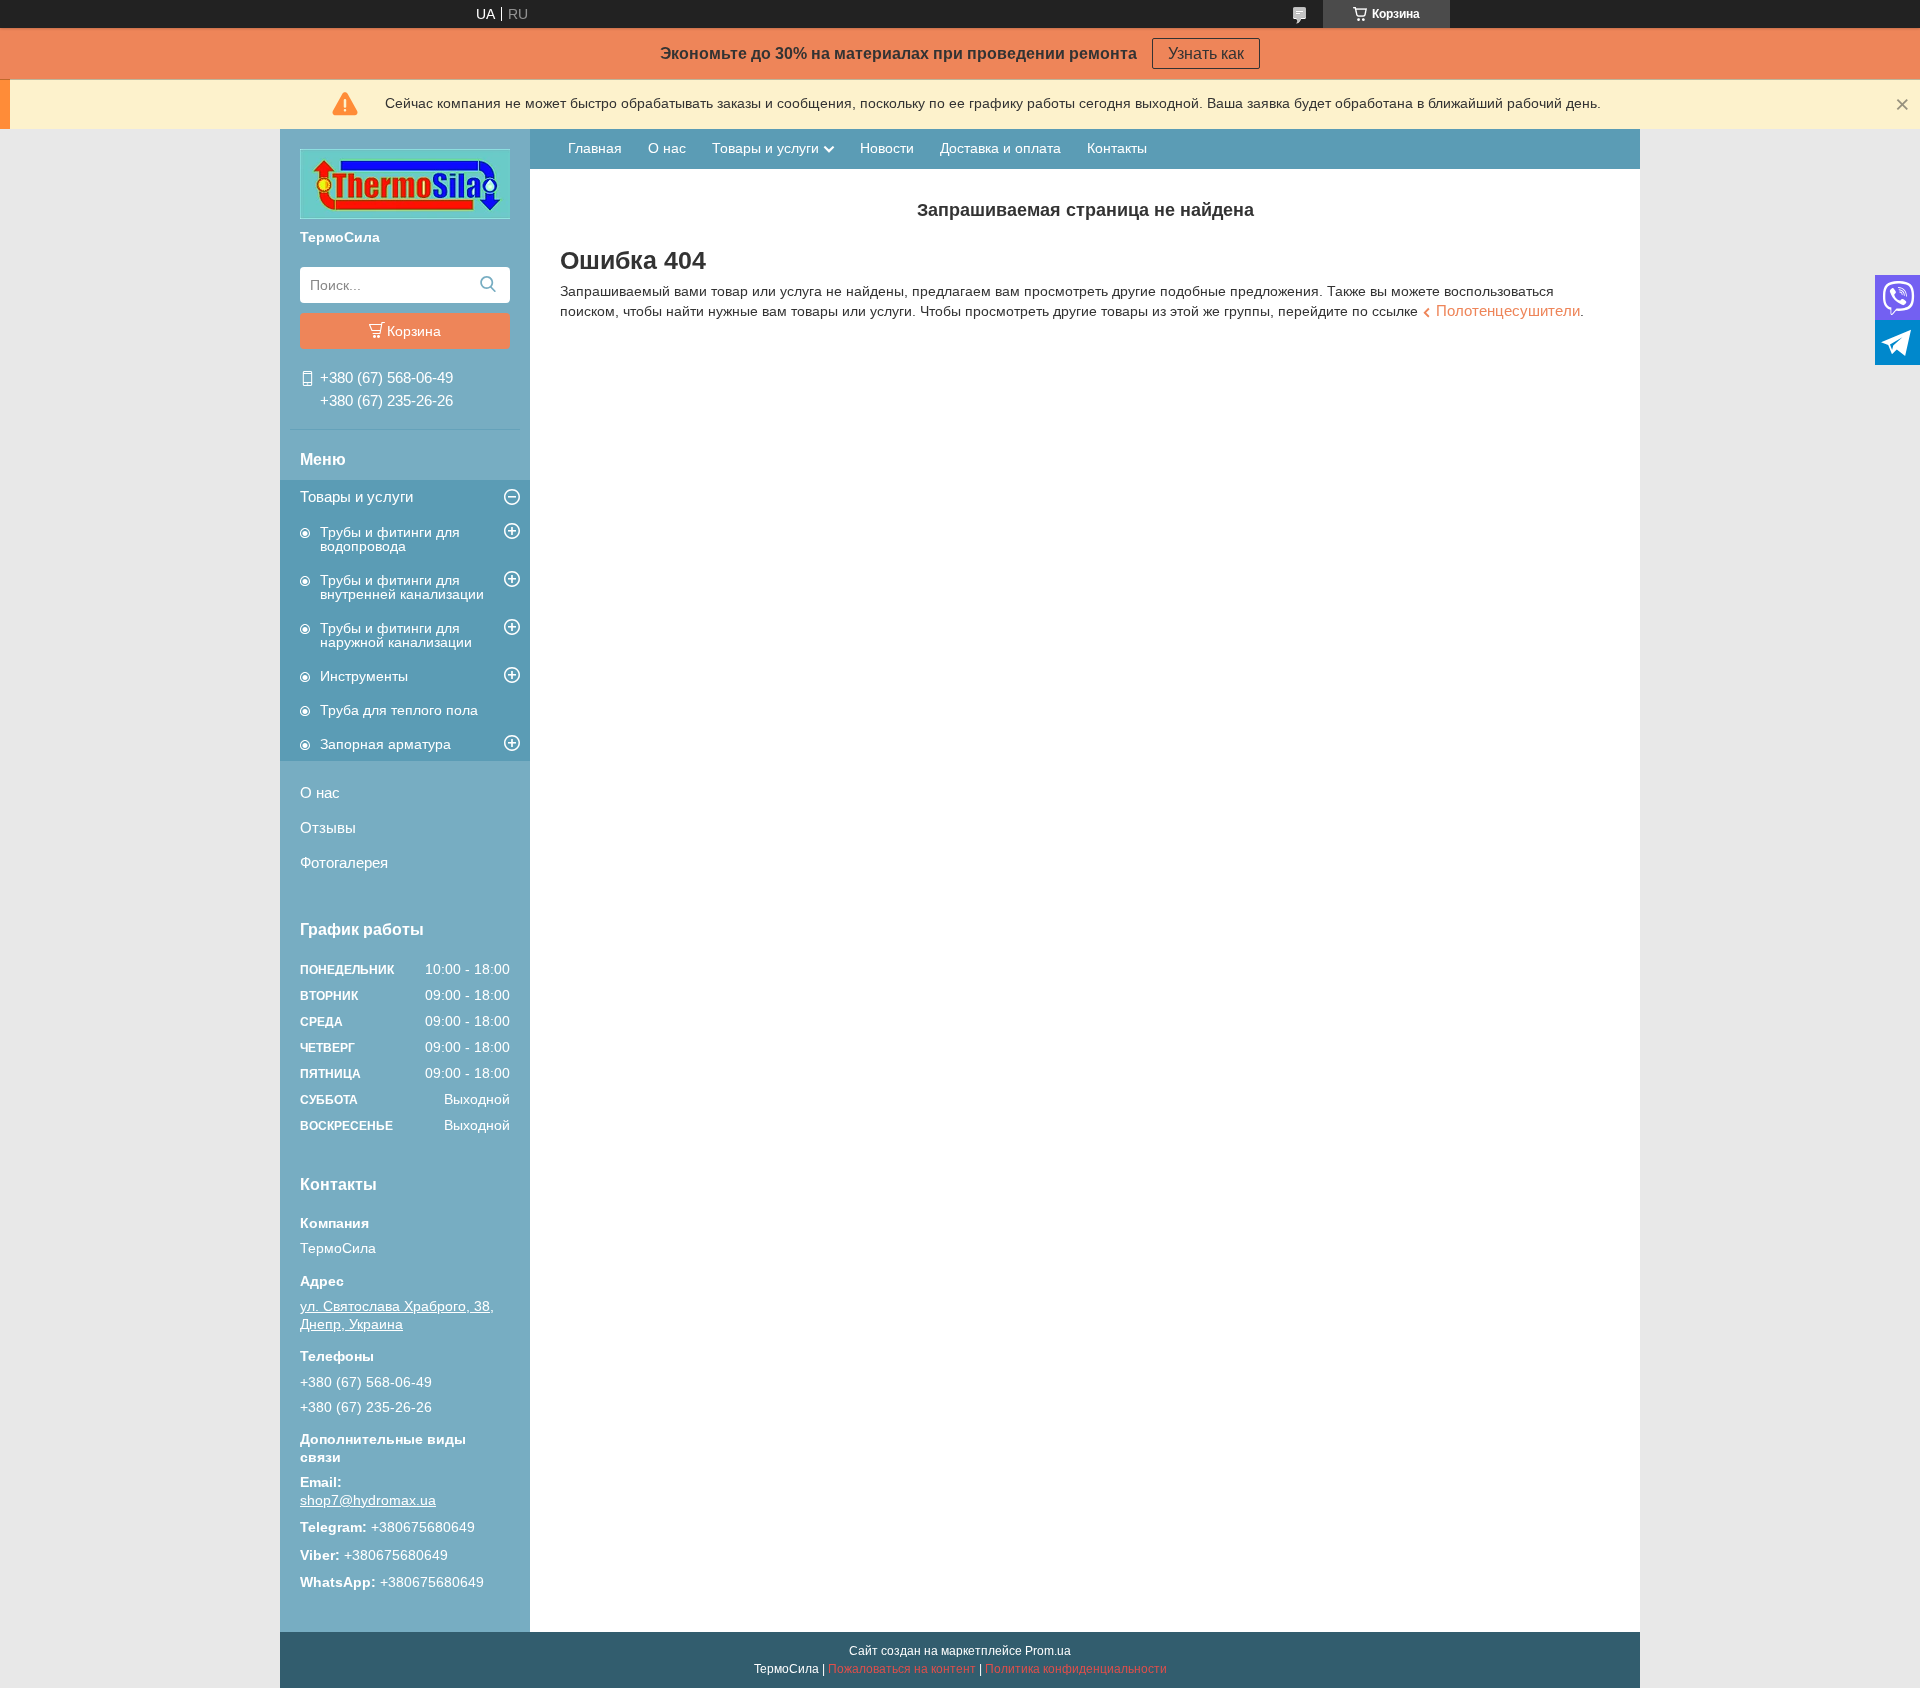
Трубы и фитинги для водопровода (390, 539)
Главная (595, 148)
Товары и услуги (356, 496)
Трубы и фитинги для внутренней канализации (402, 587)
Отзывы (328, 827)
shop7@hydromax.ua (368, 1500)
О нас (320, 792)
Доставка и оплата (1000, 148)
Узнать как (1206, 53)
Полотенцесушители (1508, 310)
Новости (887, 148)
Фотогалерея (344, 862)
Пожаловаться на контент (902, 1669)
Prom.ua (1048, 1651)
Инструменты (364, 676)
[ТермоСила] (405, 183)
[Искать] (487, 285)
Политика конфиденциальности (1076, 1669)
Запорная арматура (385, 744)
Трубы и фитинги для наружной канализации (396, 635)
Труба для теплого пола (399, 710)
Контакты (1117, 148)
